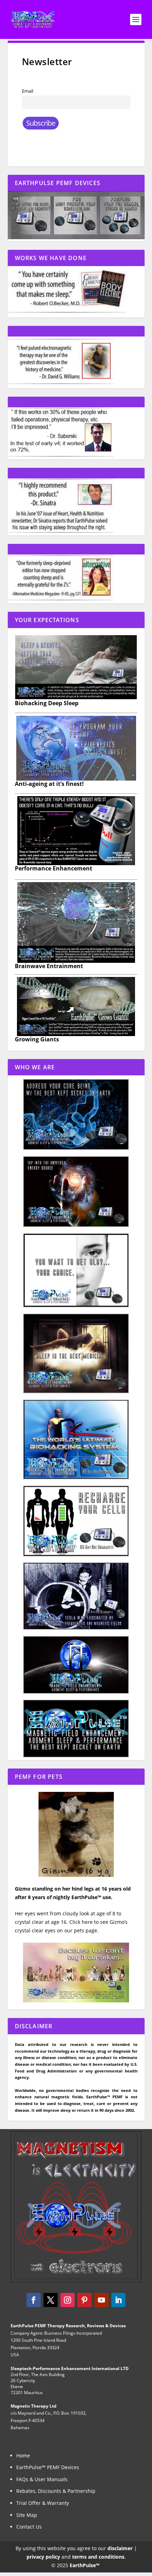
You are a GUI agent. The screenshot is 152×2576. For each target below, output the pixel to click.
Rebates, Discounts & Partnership (56, 2491)
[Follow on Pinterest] (84, 2300)
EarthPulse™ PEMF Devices (48, 2467)
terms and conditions (98, 2557)
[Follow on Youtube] (101, 2300)
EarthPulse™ (85, 2565)
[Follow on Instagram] (68, 2300)
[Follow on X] (51, 2300)
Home (23, 2456)
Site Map (27, 2515)
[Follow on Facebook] (34, 2300)
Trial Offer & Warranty (43, 2503)
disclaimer (120, 2548)
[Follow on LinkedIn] (118, 2300)
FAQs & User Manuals (42, 2479)
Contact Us (29, 2527)
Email (28, 91)
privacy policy (43, 2557)
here (88, 1922)
